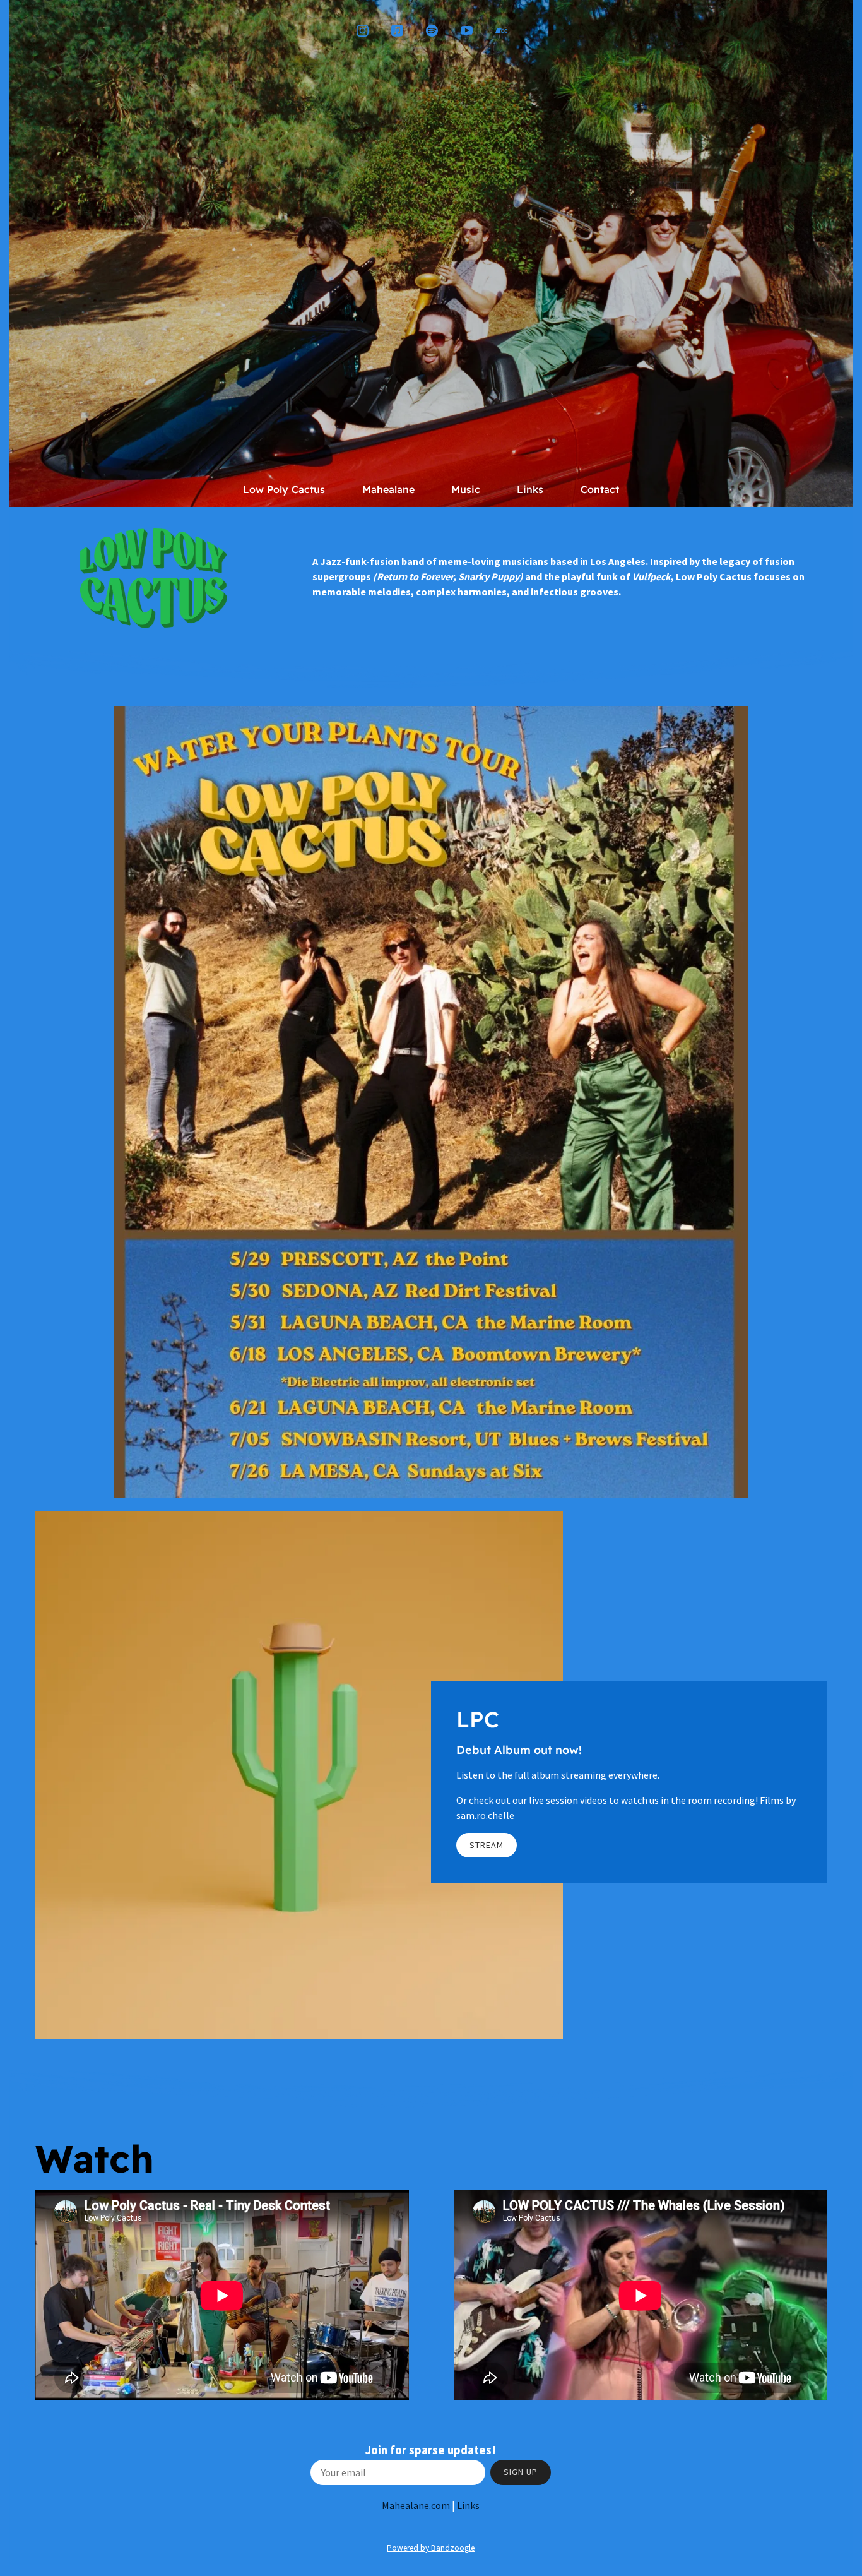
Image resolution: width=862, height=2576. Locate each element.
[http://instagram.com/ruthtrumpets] (363, 31)
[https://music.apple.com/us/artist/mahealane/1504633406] (397, 31)
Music (466, 489)
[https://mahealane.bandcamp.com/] (501, 31)
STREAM (487, 1845)
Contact (600, 489)
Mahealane (388, 489)
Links (530, 489)
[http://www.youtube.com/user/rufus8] (467, 31)
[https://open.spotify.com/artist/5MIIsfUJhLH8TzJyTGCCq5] (432, 31)
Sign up (521, 2472)
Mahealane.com (416, 2505)
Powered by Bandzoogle (431, 2548)
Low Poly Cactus (284, 489)
